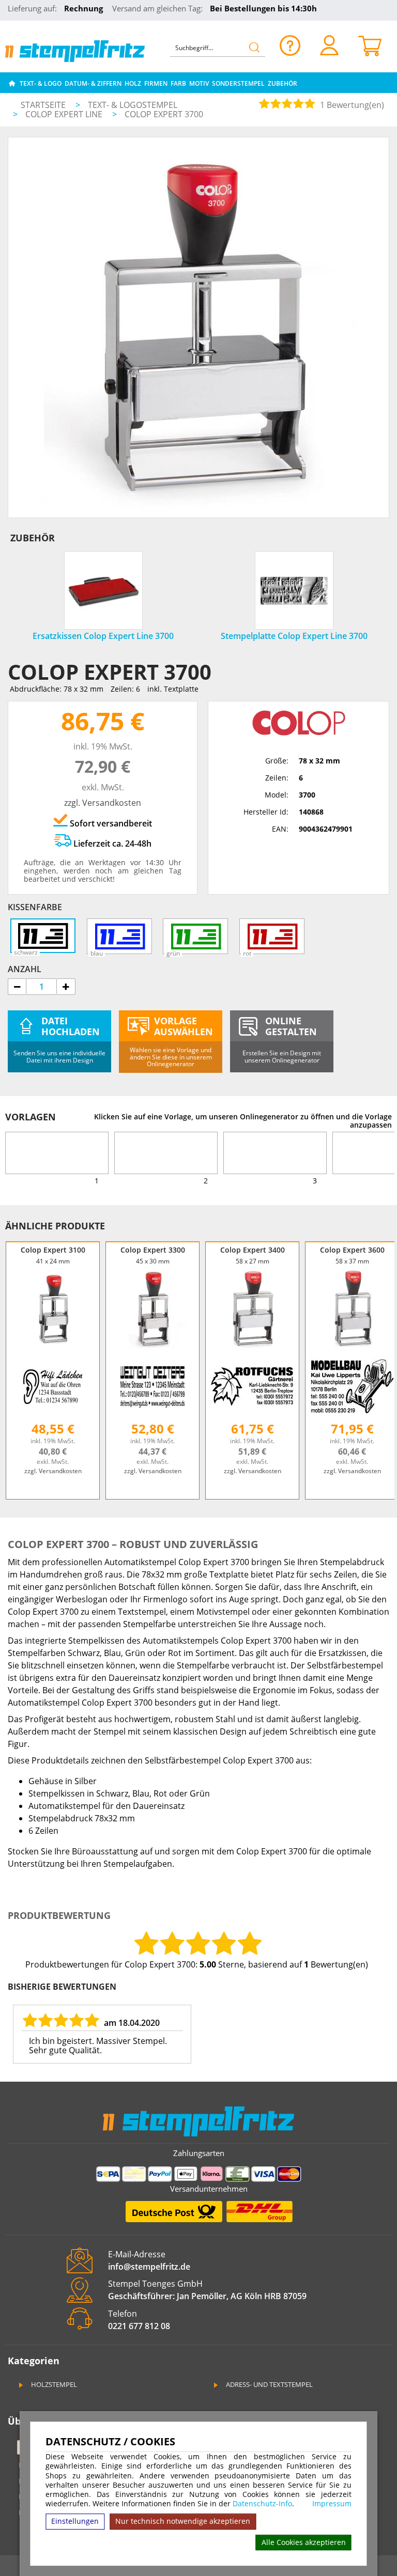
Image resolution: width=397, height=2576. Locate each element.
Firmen (156, 83)
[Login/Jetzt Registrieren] (329, 45)
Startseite (43, 105)
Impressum (332, 2504)
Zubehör (283, 83)
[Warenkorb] (370, 45)
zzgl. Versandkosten (103, 803)
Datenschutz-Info (262, 2503)
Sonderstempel (238, 83)
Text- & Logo (41, 83)
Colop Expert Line (65, 114)
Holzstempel (53, 2384)
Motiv (199, 83)
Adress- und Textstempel (269, 2384)
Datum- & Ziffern (93, 83)
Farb (178, 83)
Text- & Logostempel (133, 105)
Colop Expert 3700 (164, 114)
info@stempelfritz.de (149, 2267)
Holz (133, 83)
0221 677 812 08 (139, 2326)
